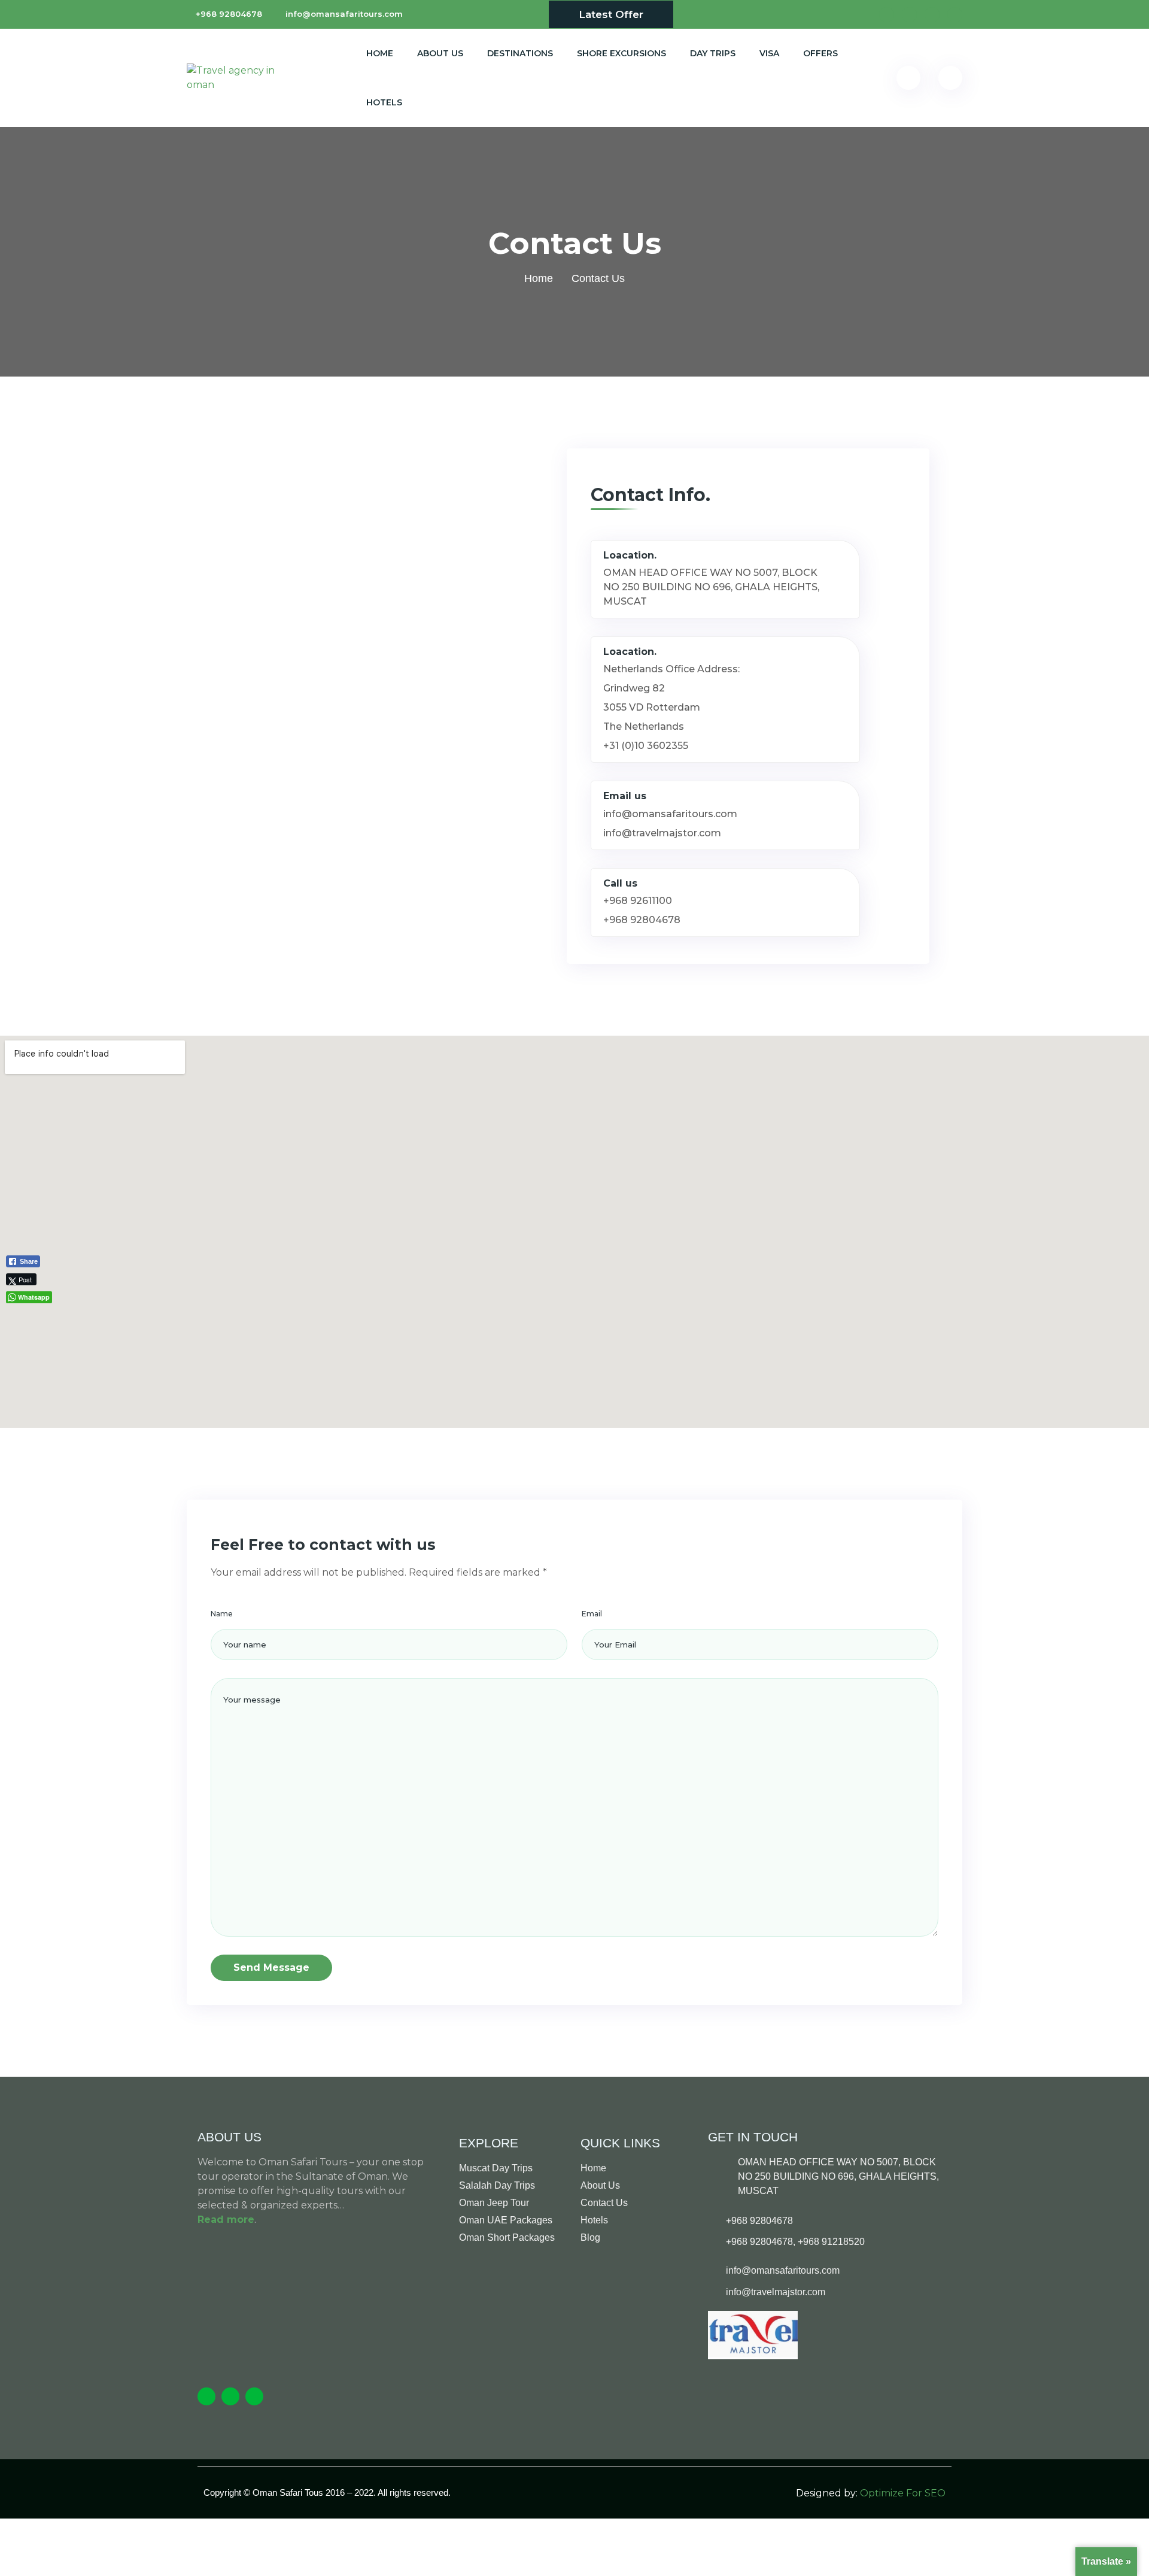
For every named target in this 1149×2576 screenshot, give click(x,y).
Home (380, 53)
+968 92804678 (229, 14)
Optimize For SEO (903, 2493)
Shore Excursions (621, 53)
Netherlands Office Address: (671, 669)
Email (592, 1614)
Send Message (271, 1967)
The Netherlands (644, 726)
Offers (820, 53)
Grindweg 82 (634, 688)
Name (222, 1614)
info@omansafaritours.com (344, 14)
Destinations (520, 53)
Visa (769, 53)
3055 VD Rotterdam (654, 707)
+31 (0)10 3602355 (646, 746)
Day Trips (713, 53)
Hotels (384, 102)
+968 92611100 (638, 901)
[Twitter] (230, 2396)
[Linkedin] (254, 2396)
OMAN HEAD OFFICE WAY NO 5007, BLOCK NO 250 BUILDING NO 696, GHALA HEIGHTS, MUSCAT (711, 587)
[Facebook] (206, 2396)
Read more (226, 2220)
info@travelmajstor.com (662, 833)
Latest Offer (611, 14)
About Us (440, 53)
